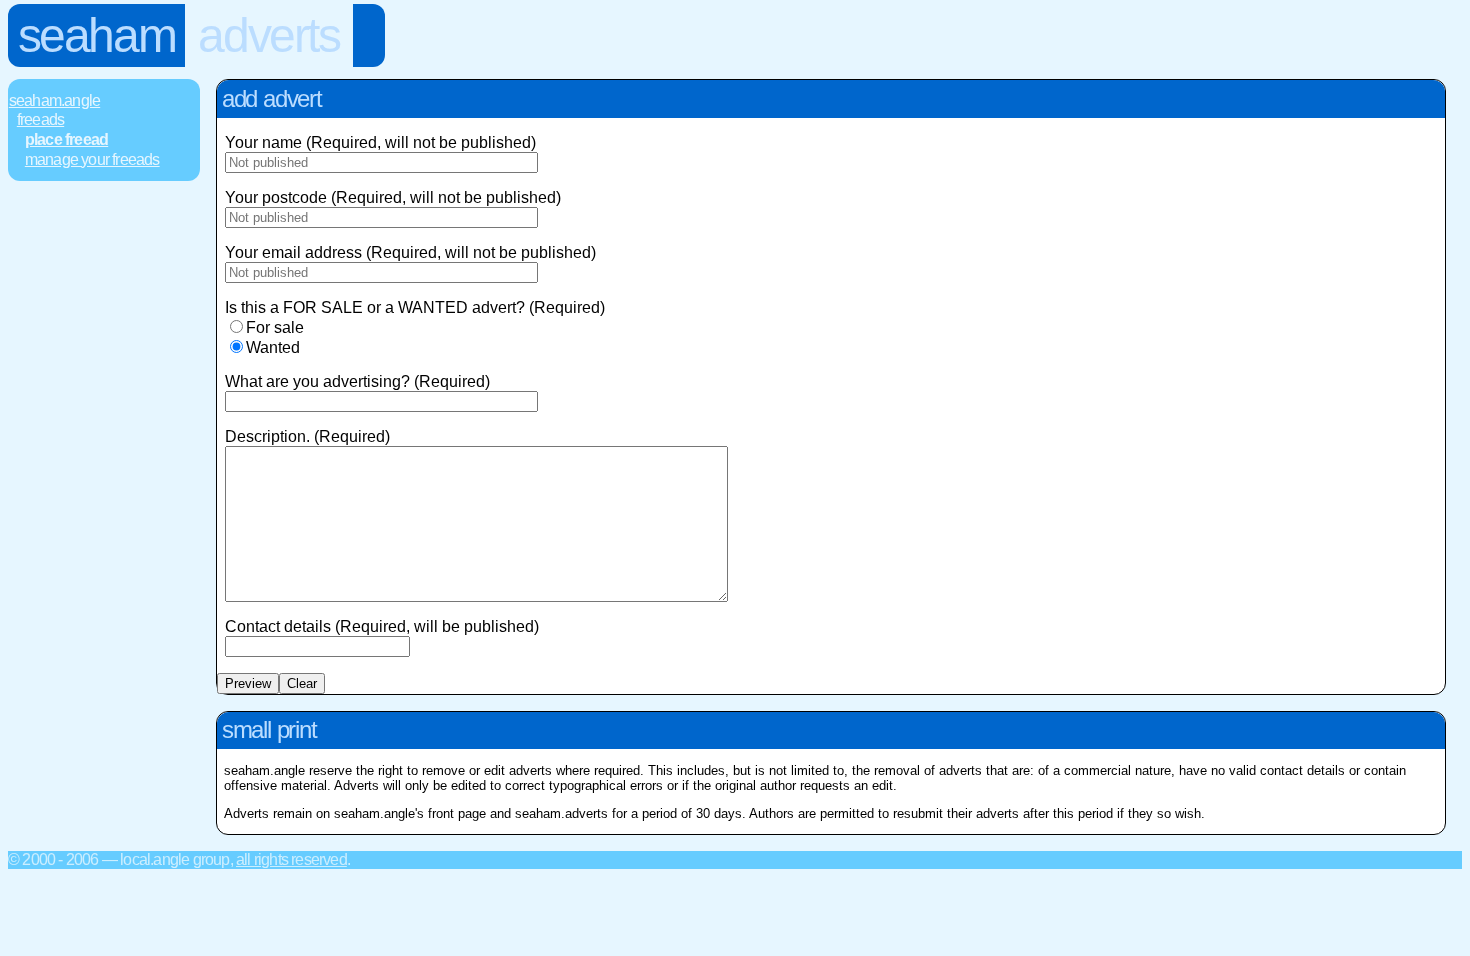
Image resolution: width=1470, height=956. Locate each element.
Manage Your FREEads (92, 159)
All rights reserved (291, 859)
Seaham (97, 35)
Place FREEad (66, 139)
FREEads (40, 119)
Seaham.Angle (54, 100)
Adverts (268, 35)
